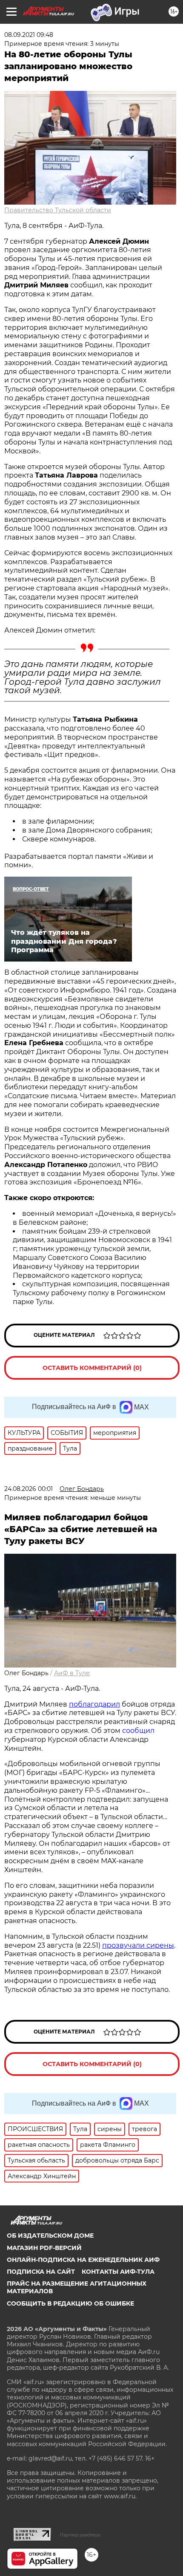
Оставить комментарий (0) (92, 1368)
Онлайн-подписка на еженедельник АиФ (83, 2260)
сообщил (138, 1731)
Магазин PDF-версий (44, 2248)
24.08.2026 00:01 (29, 1489)
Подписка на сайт (41, 2272)
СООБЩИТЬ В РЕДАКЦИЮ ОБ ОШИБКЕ (70, 2303)
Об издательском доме (50, 2236)
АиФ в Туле (72, 1673)
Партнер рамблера (80, 2535)
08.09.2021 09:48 (29, 35)
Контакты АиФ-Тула (118, 2272)
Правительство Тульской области (58, 210)
